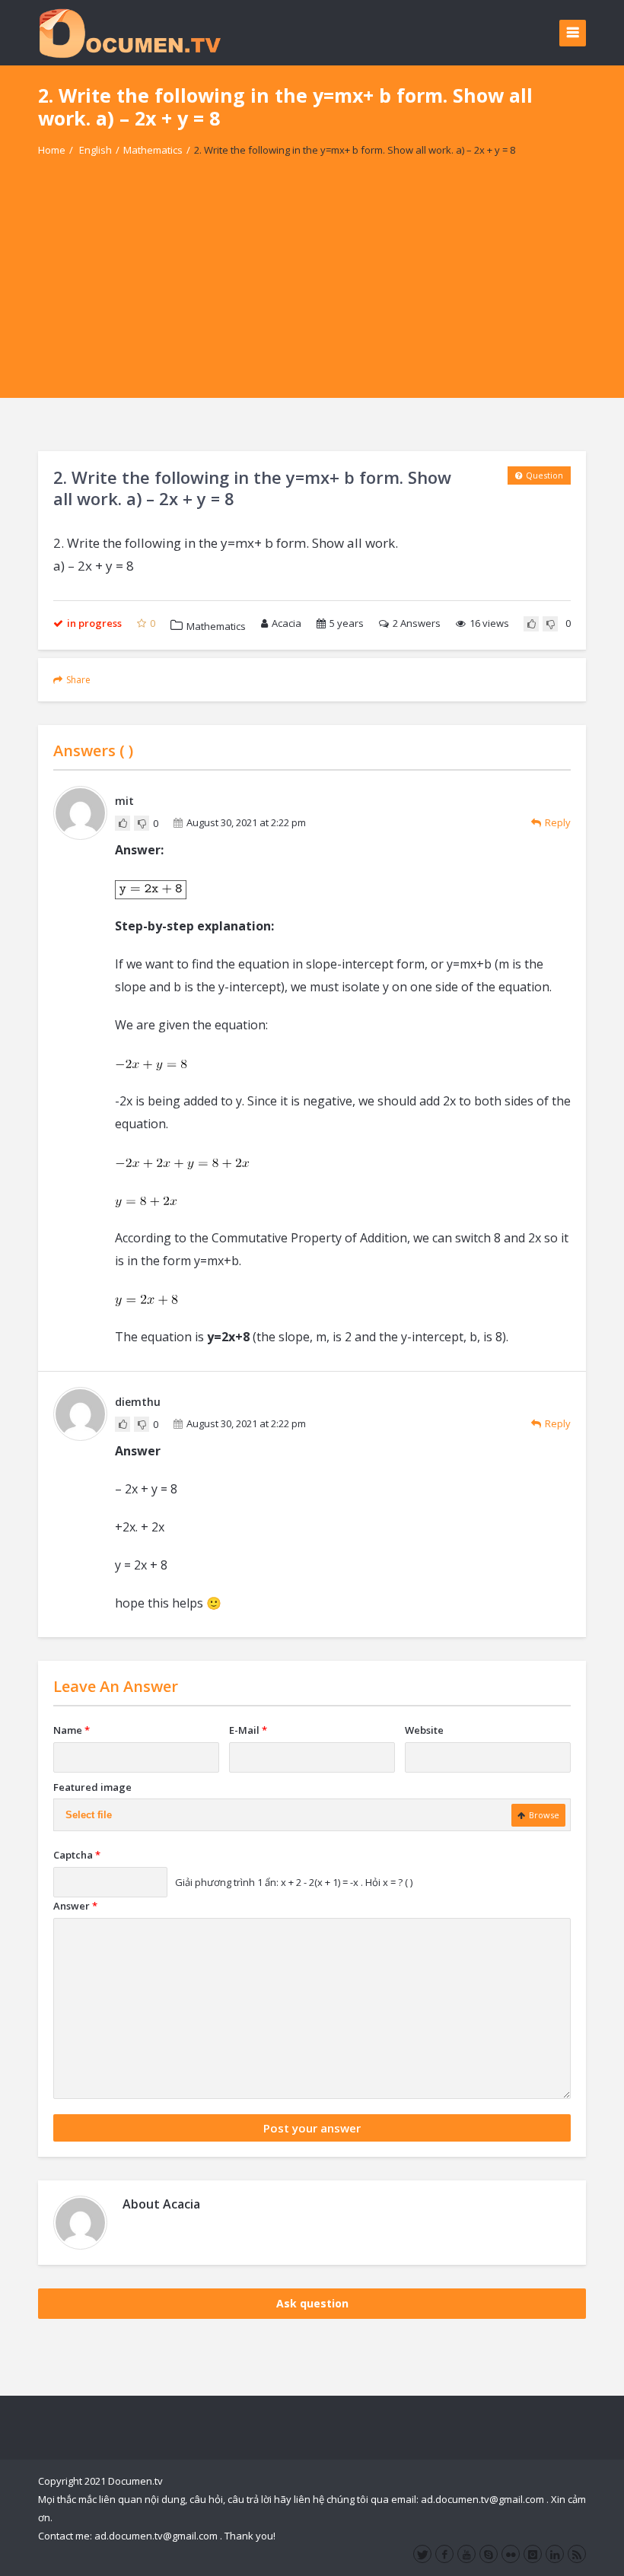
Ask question (312, 2303)
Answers (417, 623)
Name (72, 1730)
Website (424, 1730)
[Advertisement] (312, 291)
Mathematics (153, 150)
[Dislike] (550, 624)
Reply (558, 822)
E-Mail (248, 1730)
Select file (89, 1815)
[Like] (531, 624)
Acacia (287, 623)
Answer (75, 1906)
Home (52, 150)
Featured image (92, 1787)
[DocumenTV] (129, 32)
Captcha (77, 1855)
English (96, 150)
